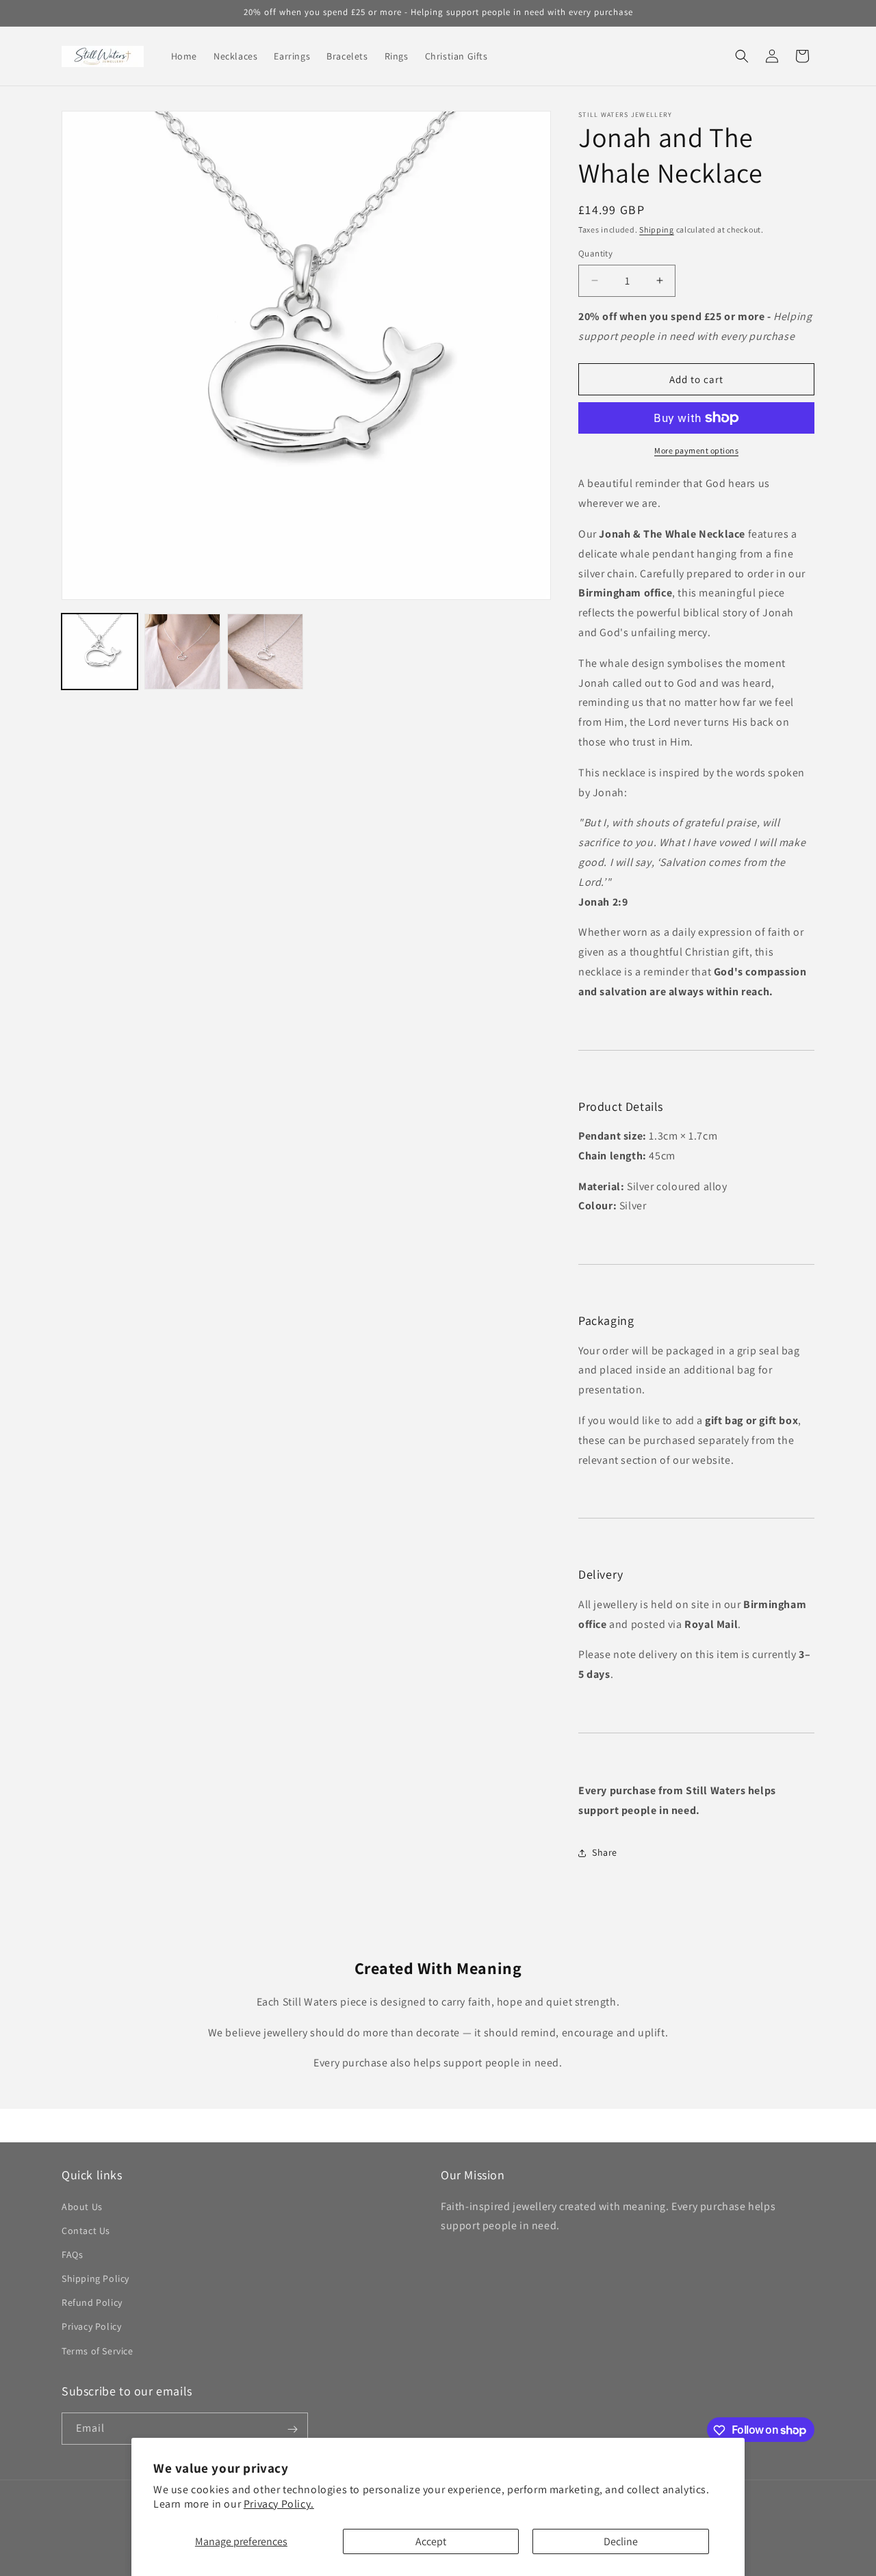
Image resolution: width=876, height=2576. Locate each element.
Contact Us (86, 2230)
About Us (82, 2206)
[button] (742, 56)
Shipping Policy (95, 2278)
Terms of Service (98, 2350)
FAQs (72, 2254)
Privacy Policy (91, 2326)
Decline (621, 2541)
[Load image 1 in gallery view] (100, 652)
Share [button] (605, 1852)
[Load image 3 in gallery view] (265, 652)
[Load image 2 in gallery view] (182, 652)
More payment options (696, 450)
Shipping (657, 229)
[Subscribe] (292, 2429)
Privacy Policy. (279, 2504)
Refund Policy (92, 2302)
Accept (431, 2541)
